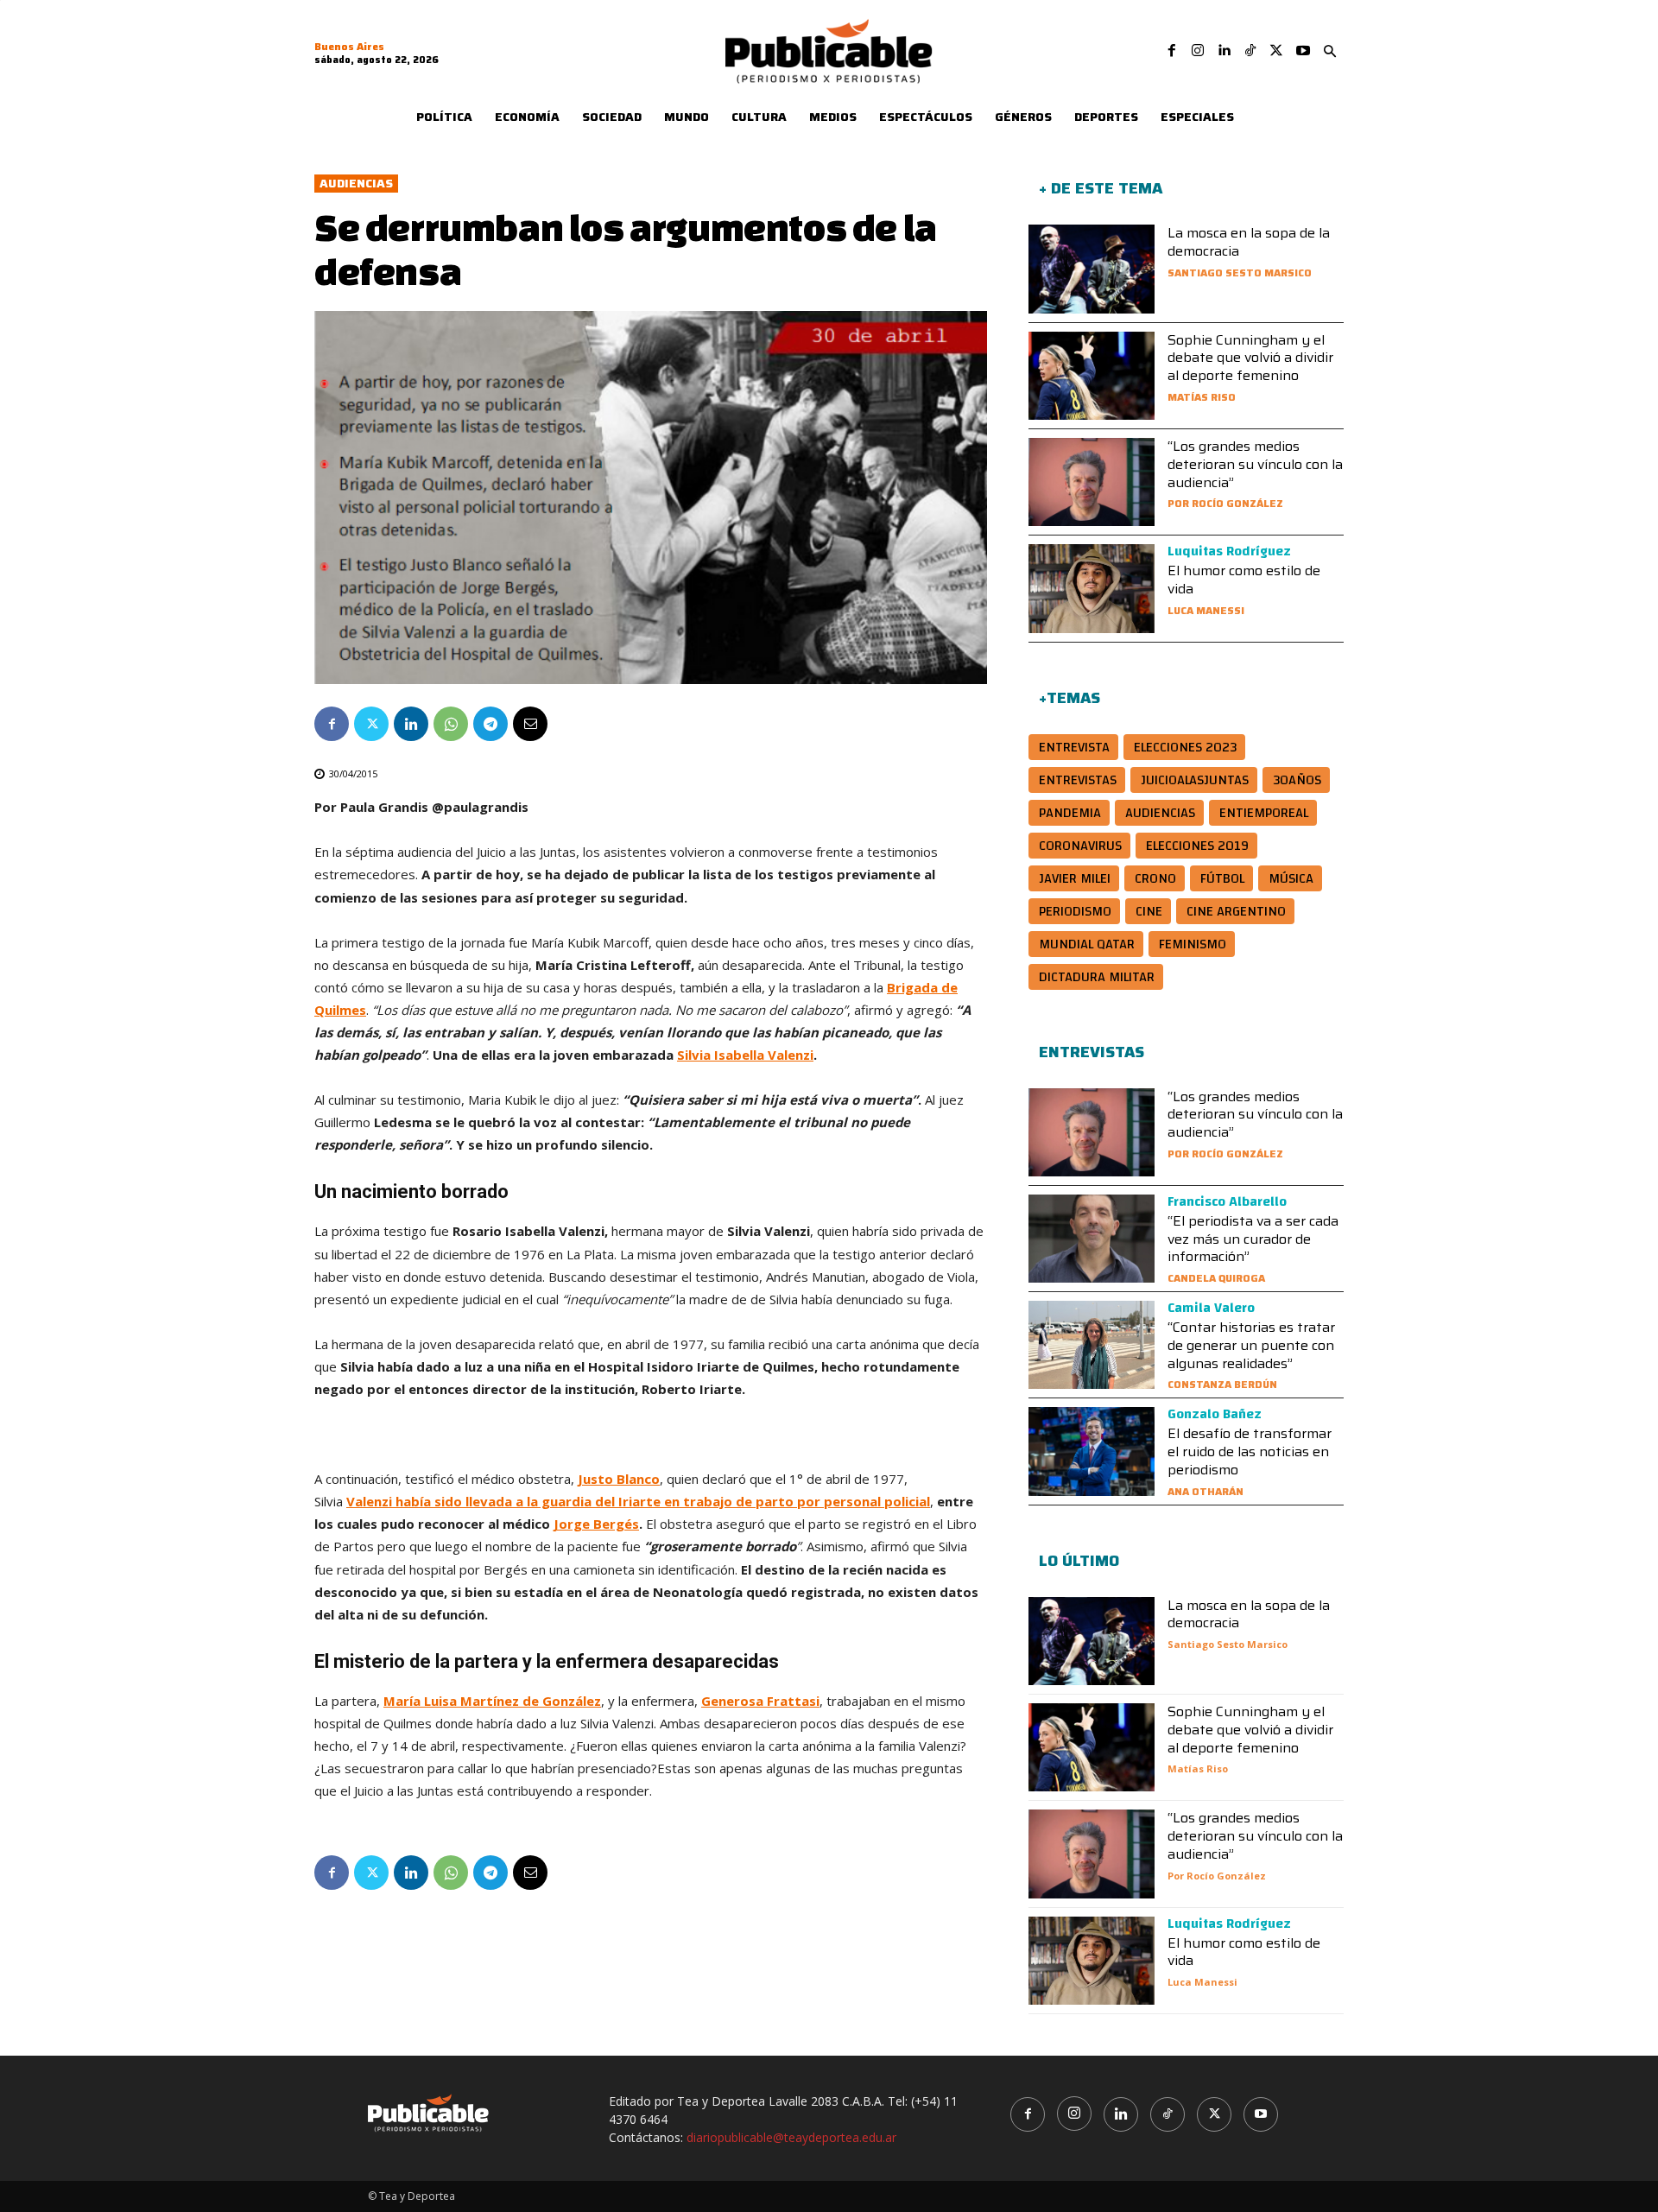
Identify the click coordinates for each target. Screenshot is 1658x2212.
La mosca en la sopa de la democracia (1249, 242)
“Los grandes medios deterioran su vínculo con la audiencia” (1255, 464)
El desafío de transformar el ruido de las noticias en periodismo (1250, 1451)
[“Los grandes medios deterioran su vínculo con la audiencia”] (1092, 482)
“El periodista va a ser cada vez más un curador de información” (1253, 1239)
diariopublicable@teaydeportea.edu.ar (791, 2137)
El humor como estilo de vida (1244, 580)
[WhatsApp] (451, 724)
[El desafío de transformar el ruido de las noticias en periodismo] (1092, 1451)
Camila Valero (1211, 1308)
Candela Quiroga (1216, 1278)
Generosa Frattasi (760, 1701)
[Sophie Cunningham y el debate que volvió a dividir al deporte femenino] (1092, 376)
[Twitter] (1276, 51)
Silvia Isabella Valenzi (745, 1055)
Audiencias (356, 184)
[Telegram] (490, 724)
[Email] (530, 724)
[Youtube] (1303, 51)
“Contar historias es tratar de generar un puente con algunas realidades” (1251, 1345)
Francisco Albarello (1227, 1201)
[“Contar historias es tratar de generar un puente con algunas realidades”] (1092, 1345)
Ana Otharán (1206, 1491)
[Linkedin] (1224, 51)
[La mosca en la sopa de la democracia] (1092, 269)
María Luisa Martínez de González (492, 1701)
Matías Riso (1202, 397)
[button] (1330, 52)
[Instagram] (1198, 51)
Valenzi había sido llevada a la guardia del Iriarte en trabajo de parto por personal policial (638, 1501)
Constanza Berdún (1222, 1384)
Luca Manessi (1206, 610)
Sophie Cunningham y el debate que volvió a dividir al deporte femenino (1250, 358)
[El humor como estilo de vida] (1092, 588)
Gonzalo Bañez (1215, 1414)
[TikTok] (1250, 51)
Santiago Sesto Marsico (1240, 273)
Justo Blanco (619, 1479)
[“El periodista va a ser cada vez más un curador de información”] (1092, 1239)
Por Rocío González (1225, 503)
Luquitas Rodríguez (1229, 551)
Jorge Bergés (596, 1524)
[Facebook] (1172, 51)
